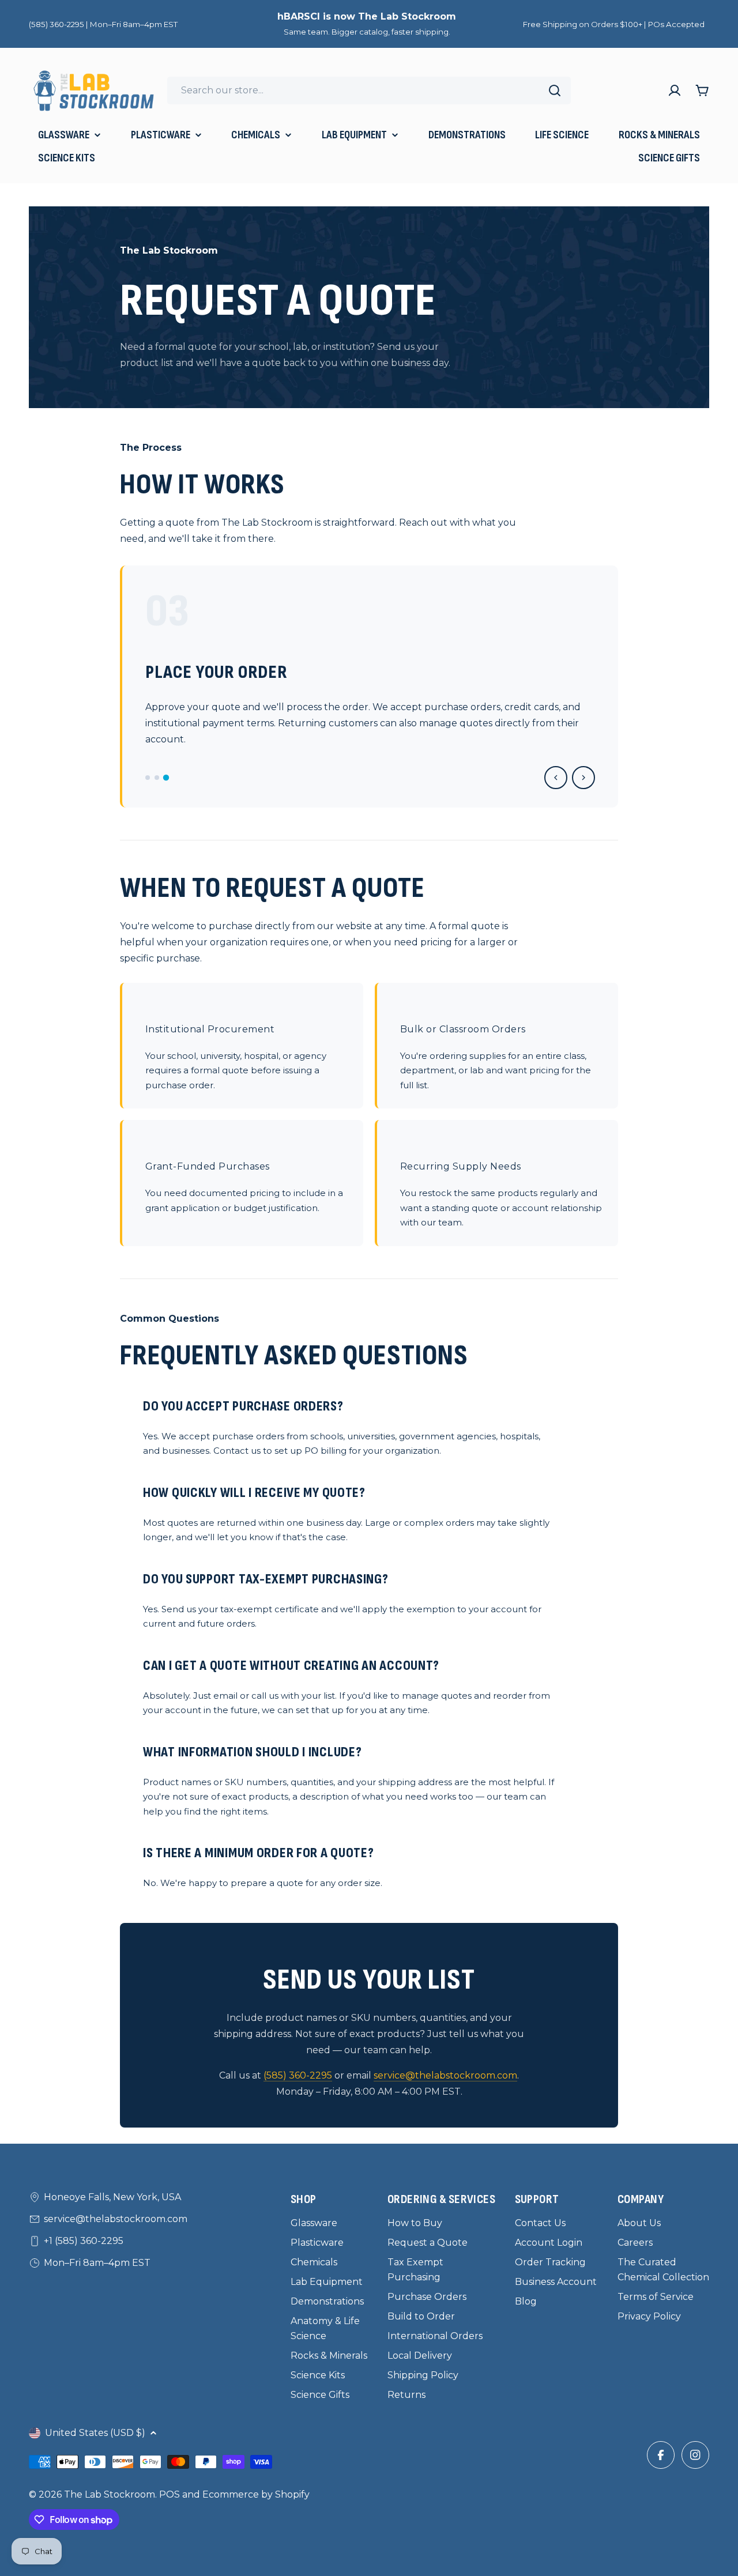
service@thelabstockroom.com (445, 2075)
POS (170, 2494)
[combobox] (369, 90)
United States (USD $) (95, 2433)
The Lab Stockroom (110, 2494)
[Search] (555, 90)
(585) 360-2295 (298, 2075)
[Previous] (556, 778)
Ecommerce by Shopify (256, 2494)
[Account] (675, 90)
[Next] (583, 778)
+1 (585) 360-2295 (84, 2241)
